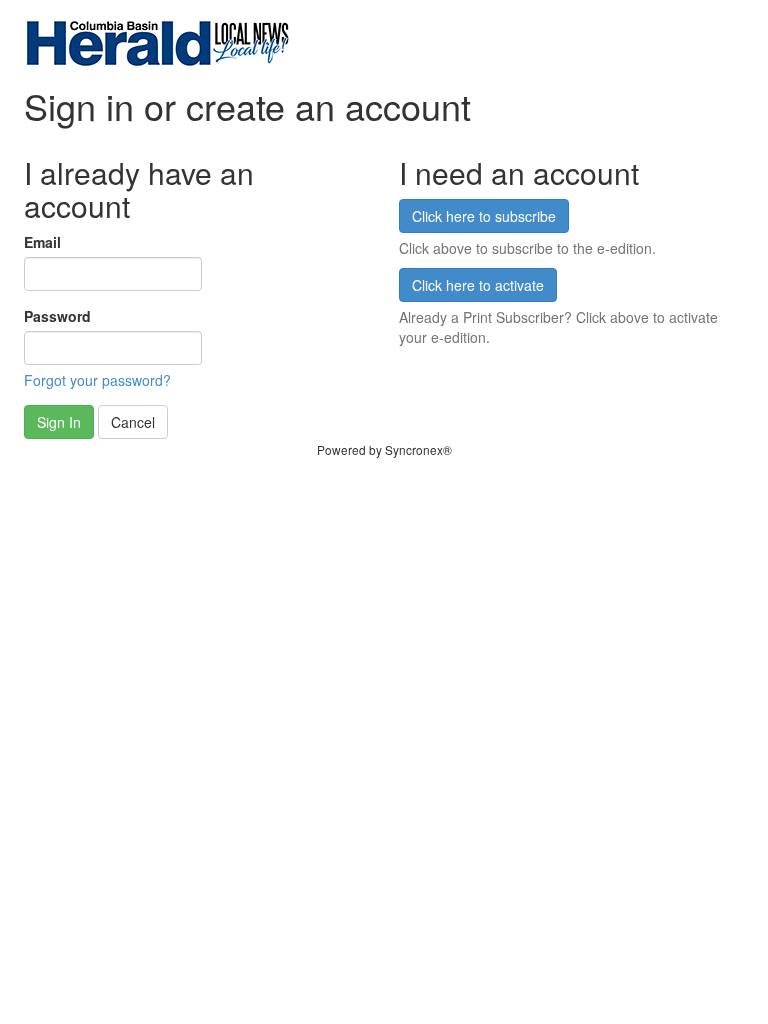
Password (57, 316)
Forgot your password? (97, 380)
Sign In (59, 422)
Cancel (133, 422)
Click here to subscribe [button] (484, 216)
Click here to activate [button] (478, 285)
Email (42, 242)
